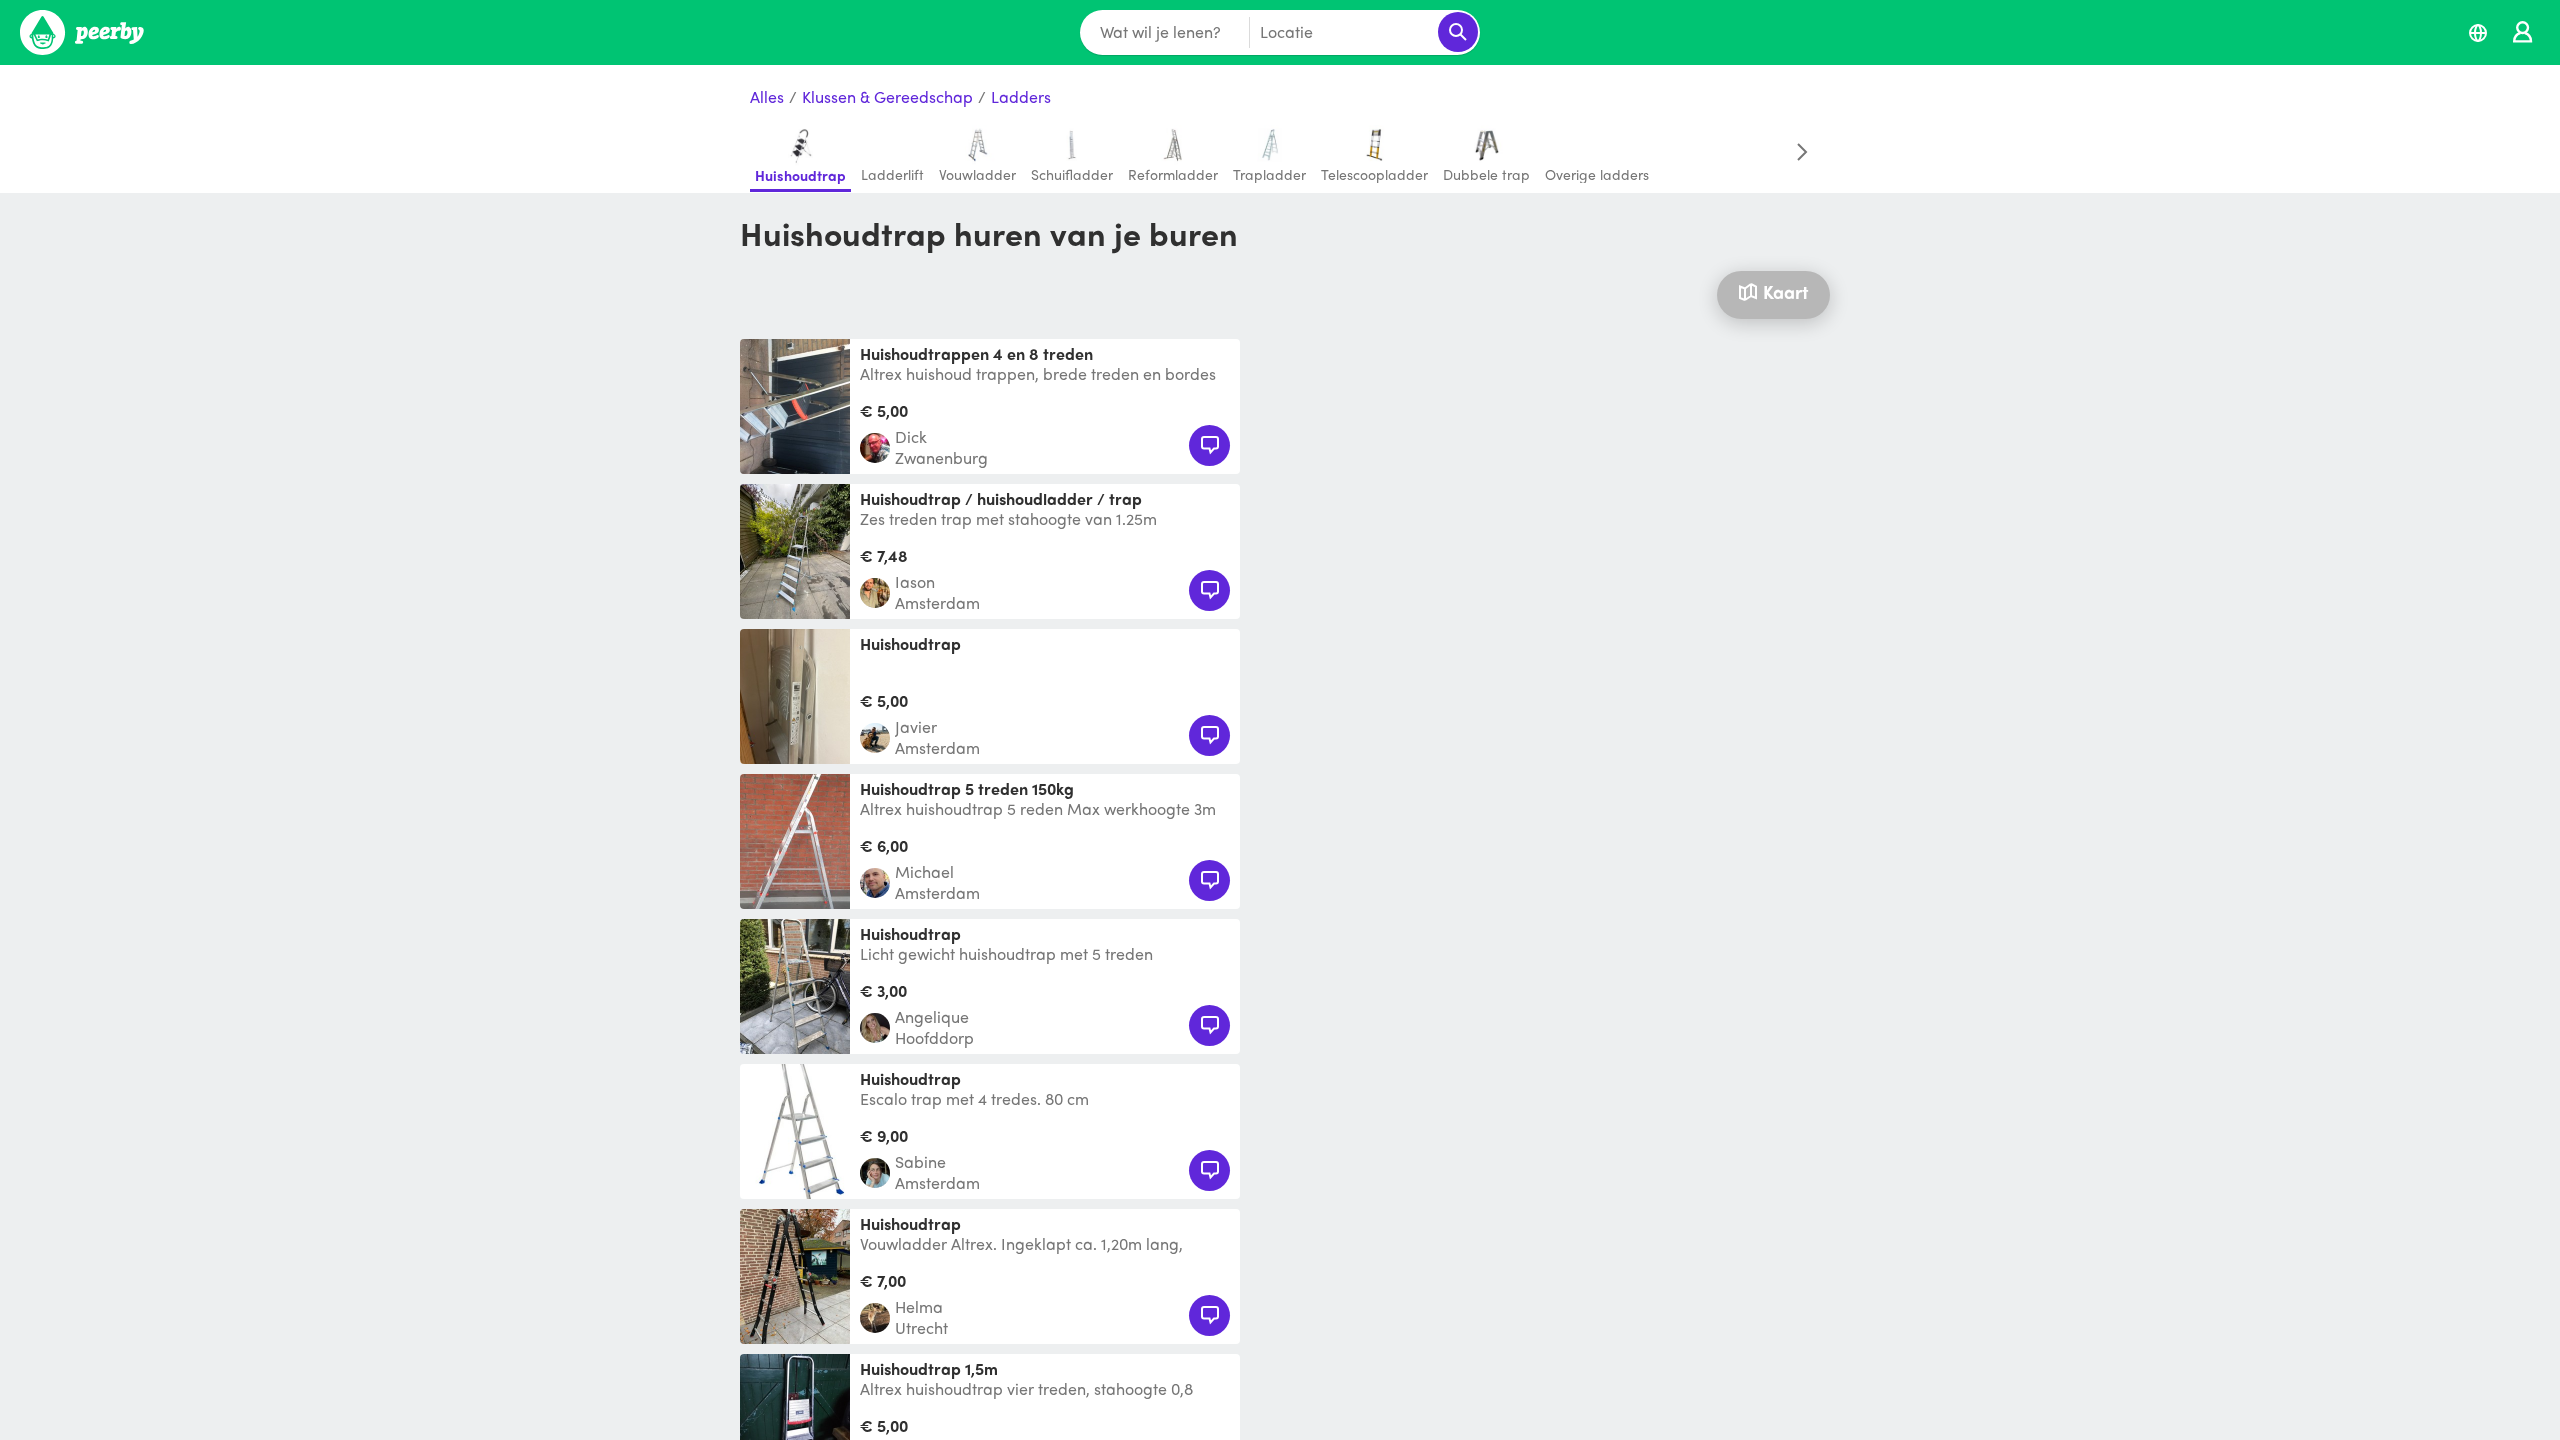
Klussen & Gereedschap (887, 97)
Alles (767, 97)
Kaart (1785, 291)
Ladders (1021, 97)
